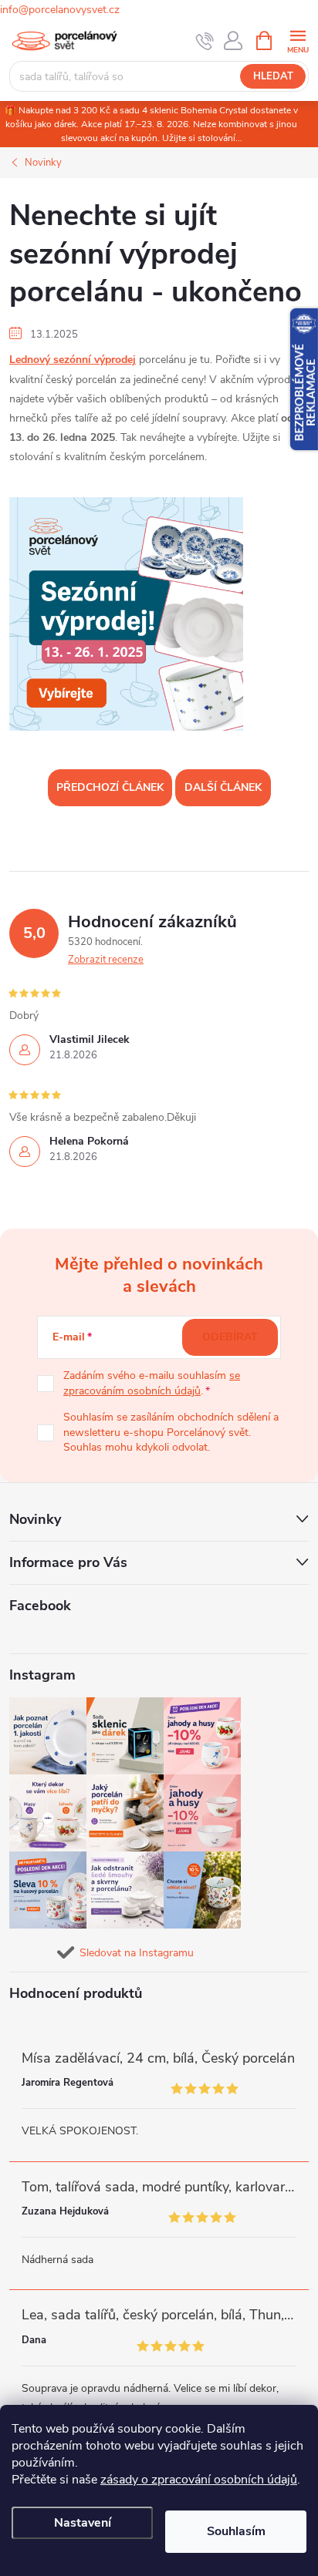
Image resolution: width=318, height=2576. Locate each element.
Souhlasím (236, 2531)
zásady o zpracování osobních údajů (199, 2480)
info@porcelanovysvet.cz (60, 10)
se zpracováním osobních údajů (152, 1383)
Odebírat (230, 1337)
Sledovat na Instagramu (137, 1953)
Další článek (223, 787)
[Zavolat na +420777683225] (205, 41)
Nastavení (83, 2523)
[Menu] (298, 40)
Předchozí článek (110, 787)
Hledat (273, 76)
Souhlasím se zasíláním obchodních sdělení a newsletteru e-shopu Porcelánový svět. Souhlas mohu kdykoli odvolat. (171, 1432)
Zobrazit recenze (106, 960)
